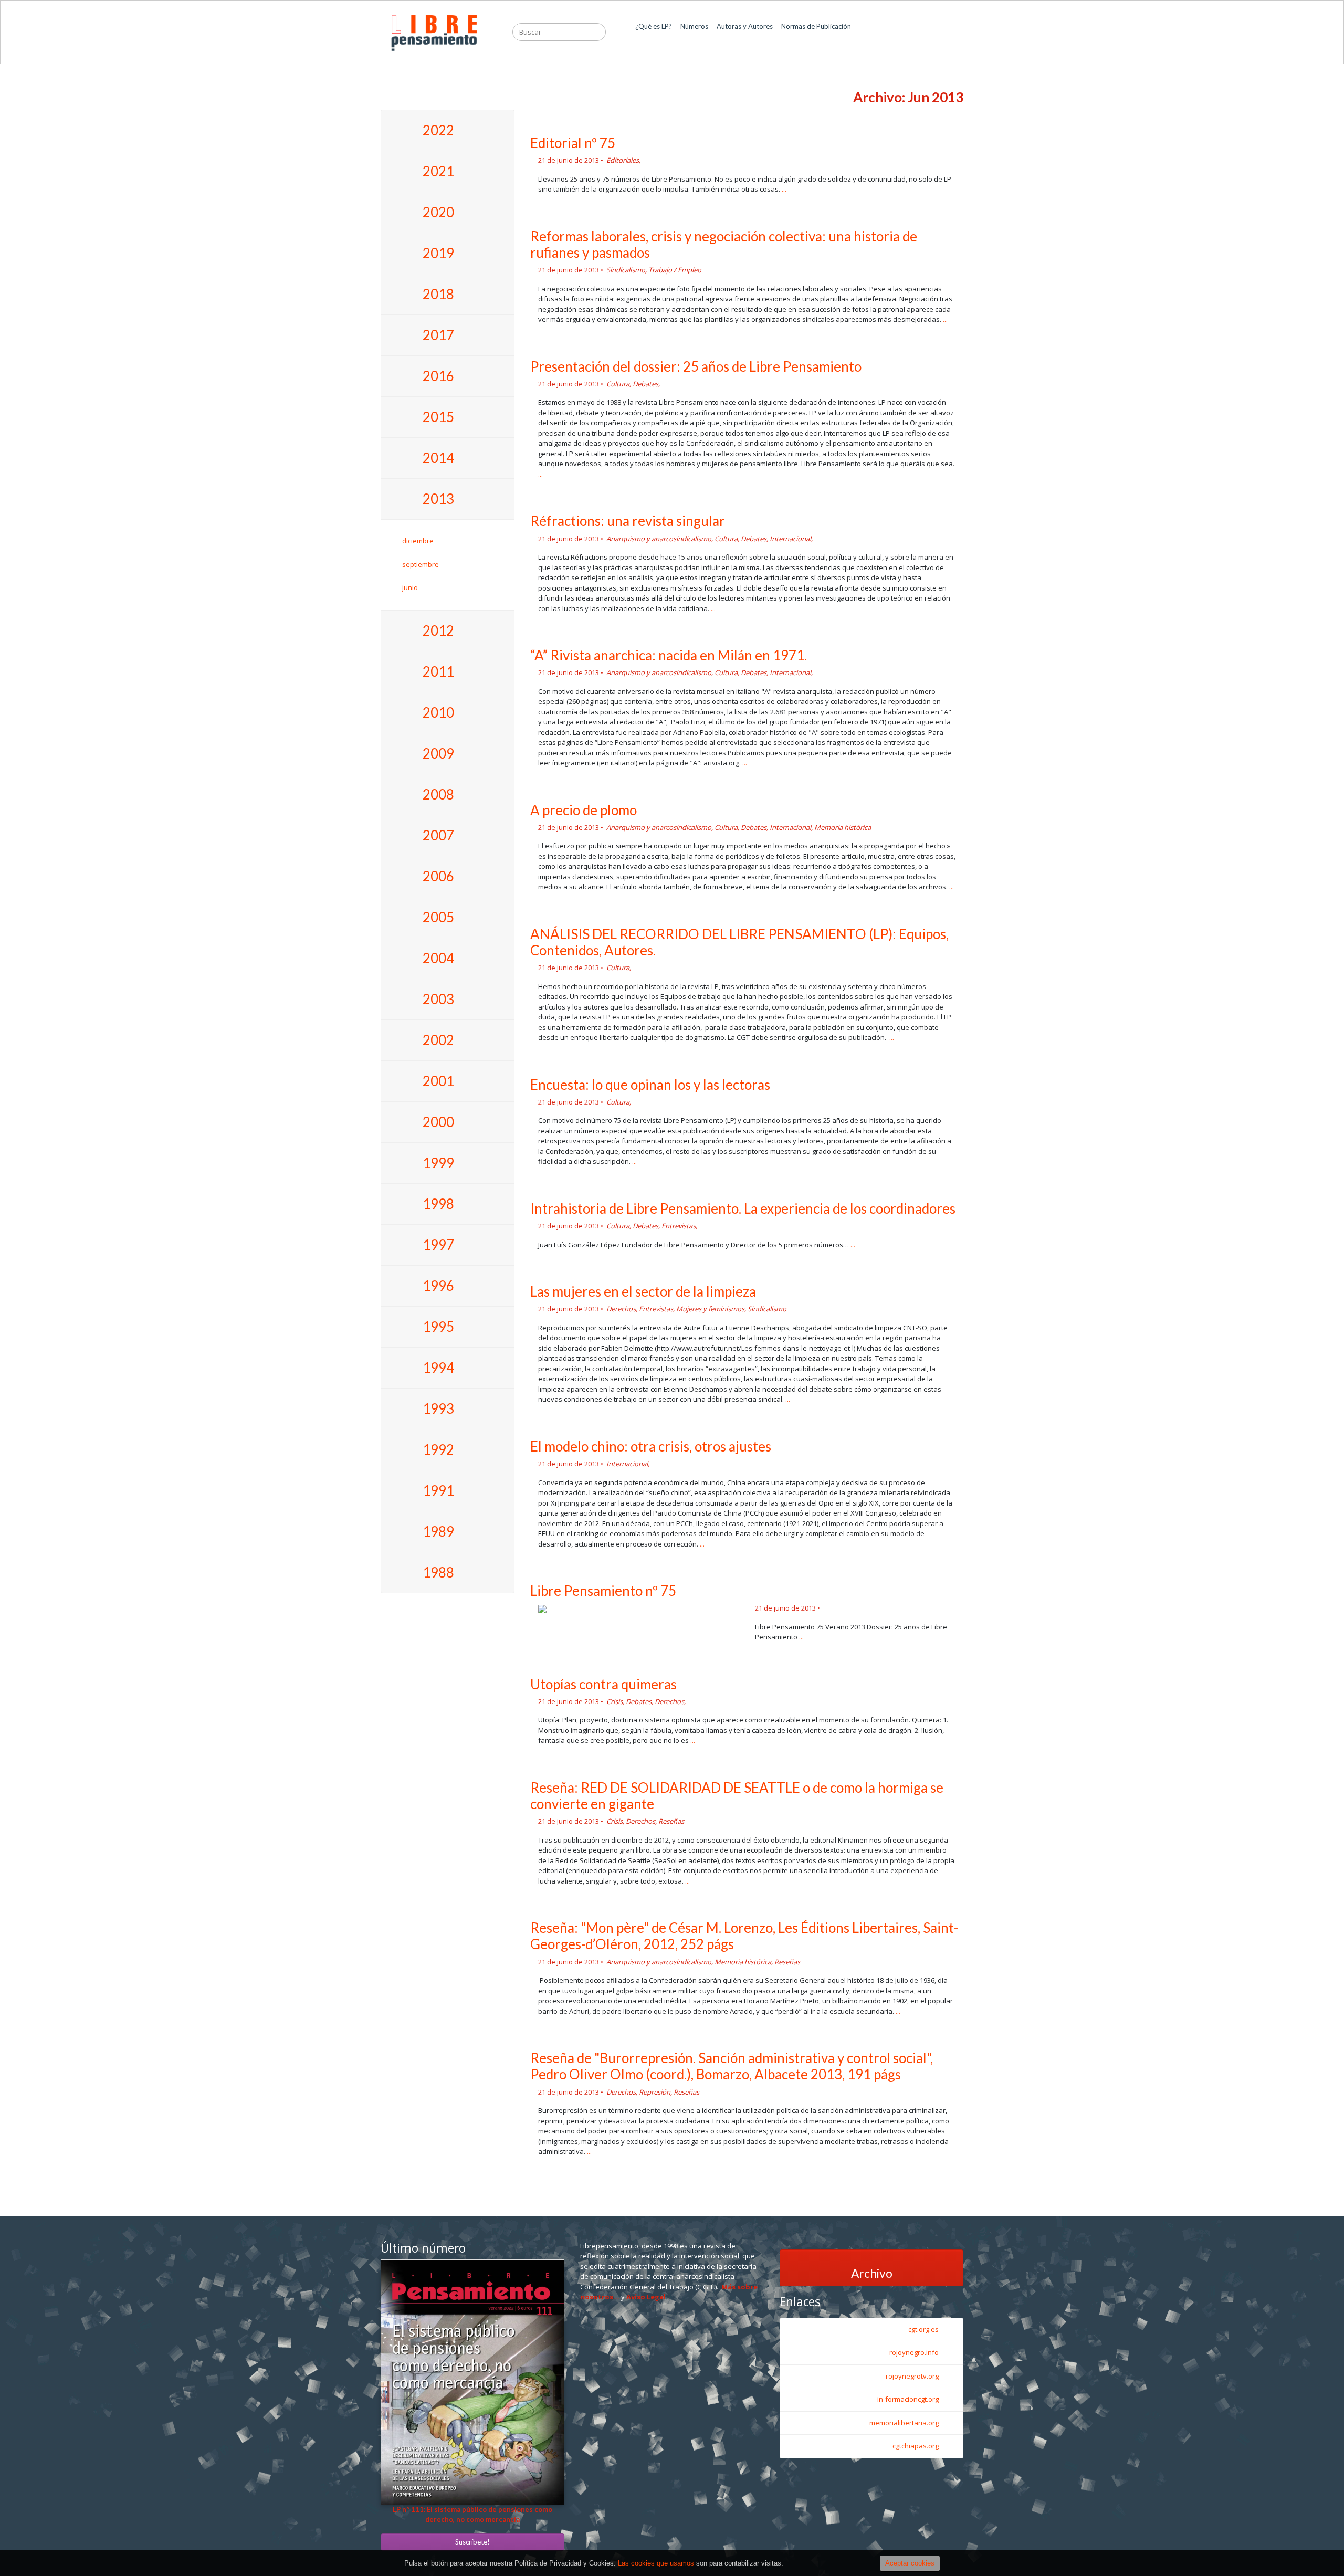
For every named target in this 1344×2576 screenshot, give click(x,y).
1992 (438, 1449)
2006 (438, 876)
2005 (438, 917)
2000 (438, 1122)
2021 (438, 171)
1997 (438, 1245)
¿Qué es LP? (654, 31)
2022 (438, 130)
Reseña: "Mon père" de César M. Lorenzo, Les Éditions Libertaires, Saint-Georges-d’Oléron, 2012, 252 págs (744, 1936)
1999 (438, 1163)
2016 (438, 376)
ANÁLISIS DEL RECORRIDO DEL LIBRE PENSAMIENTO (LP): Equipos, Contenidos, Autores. (739, 942)
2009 (438, 753)
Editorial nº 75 (573, 143)
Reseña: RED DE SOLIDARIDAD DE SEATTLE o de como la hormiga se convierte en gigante (737, 1796)
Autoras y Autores (745, 31)
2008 (438, 794)
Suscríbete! (472, 2542)
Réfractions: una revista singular (628, 521)
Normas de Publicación (816, 31)
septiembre (421, 564)
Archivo (872, 2273)
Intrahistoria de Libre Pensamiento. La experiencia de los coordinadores (743, 1208)
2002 (438, 1040)
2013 (438, 499)
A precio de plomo (584, 810)
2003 (438, 999)
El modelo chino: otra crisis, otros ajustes (651, 1446)
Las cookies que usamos (656, 2563)
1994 (438, 1368)
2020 (438, 212)
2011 (438, 671)
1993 (438, 1408)
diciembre (418, 541)
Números (694, 31)
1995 (438, 1327)
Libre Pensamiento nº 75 (603, 1591)
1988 (438, 1572)
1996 (438, 1286)
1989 (438, 1531)
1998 (438, 1204)
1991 (438, 1490)
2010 (438, 712)
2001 (438, 1081)
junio (410, 587)
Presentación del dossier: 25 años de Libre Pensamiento (696, 366)
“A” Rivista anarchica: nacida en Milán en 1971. (669, 655)
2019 (438, 253)
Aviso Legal (646, 2297)
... (784, 189)
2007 (438, 835)
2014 (438, 458)
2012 (438, 630)
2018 (438, 294)
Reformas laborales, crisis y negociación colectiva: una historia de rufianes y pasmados (724, 244)
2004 (438, 958)
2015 (438, 417)
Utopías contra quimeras (603, 1684)
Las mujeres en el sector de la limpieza (643, 1291)
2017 (438, 335)
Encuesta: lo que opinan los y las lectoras (650, 1085)
